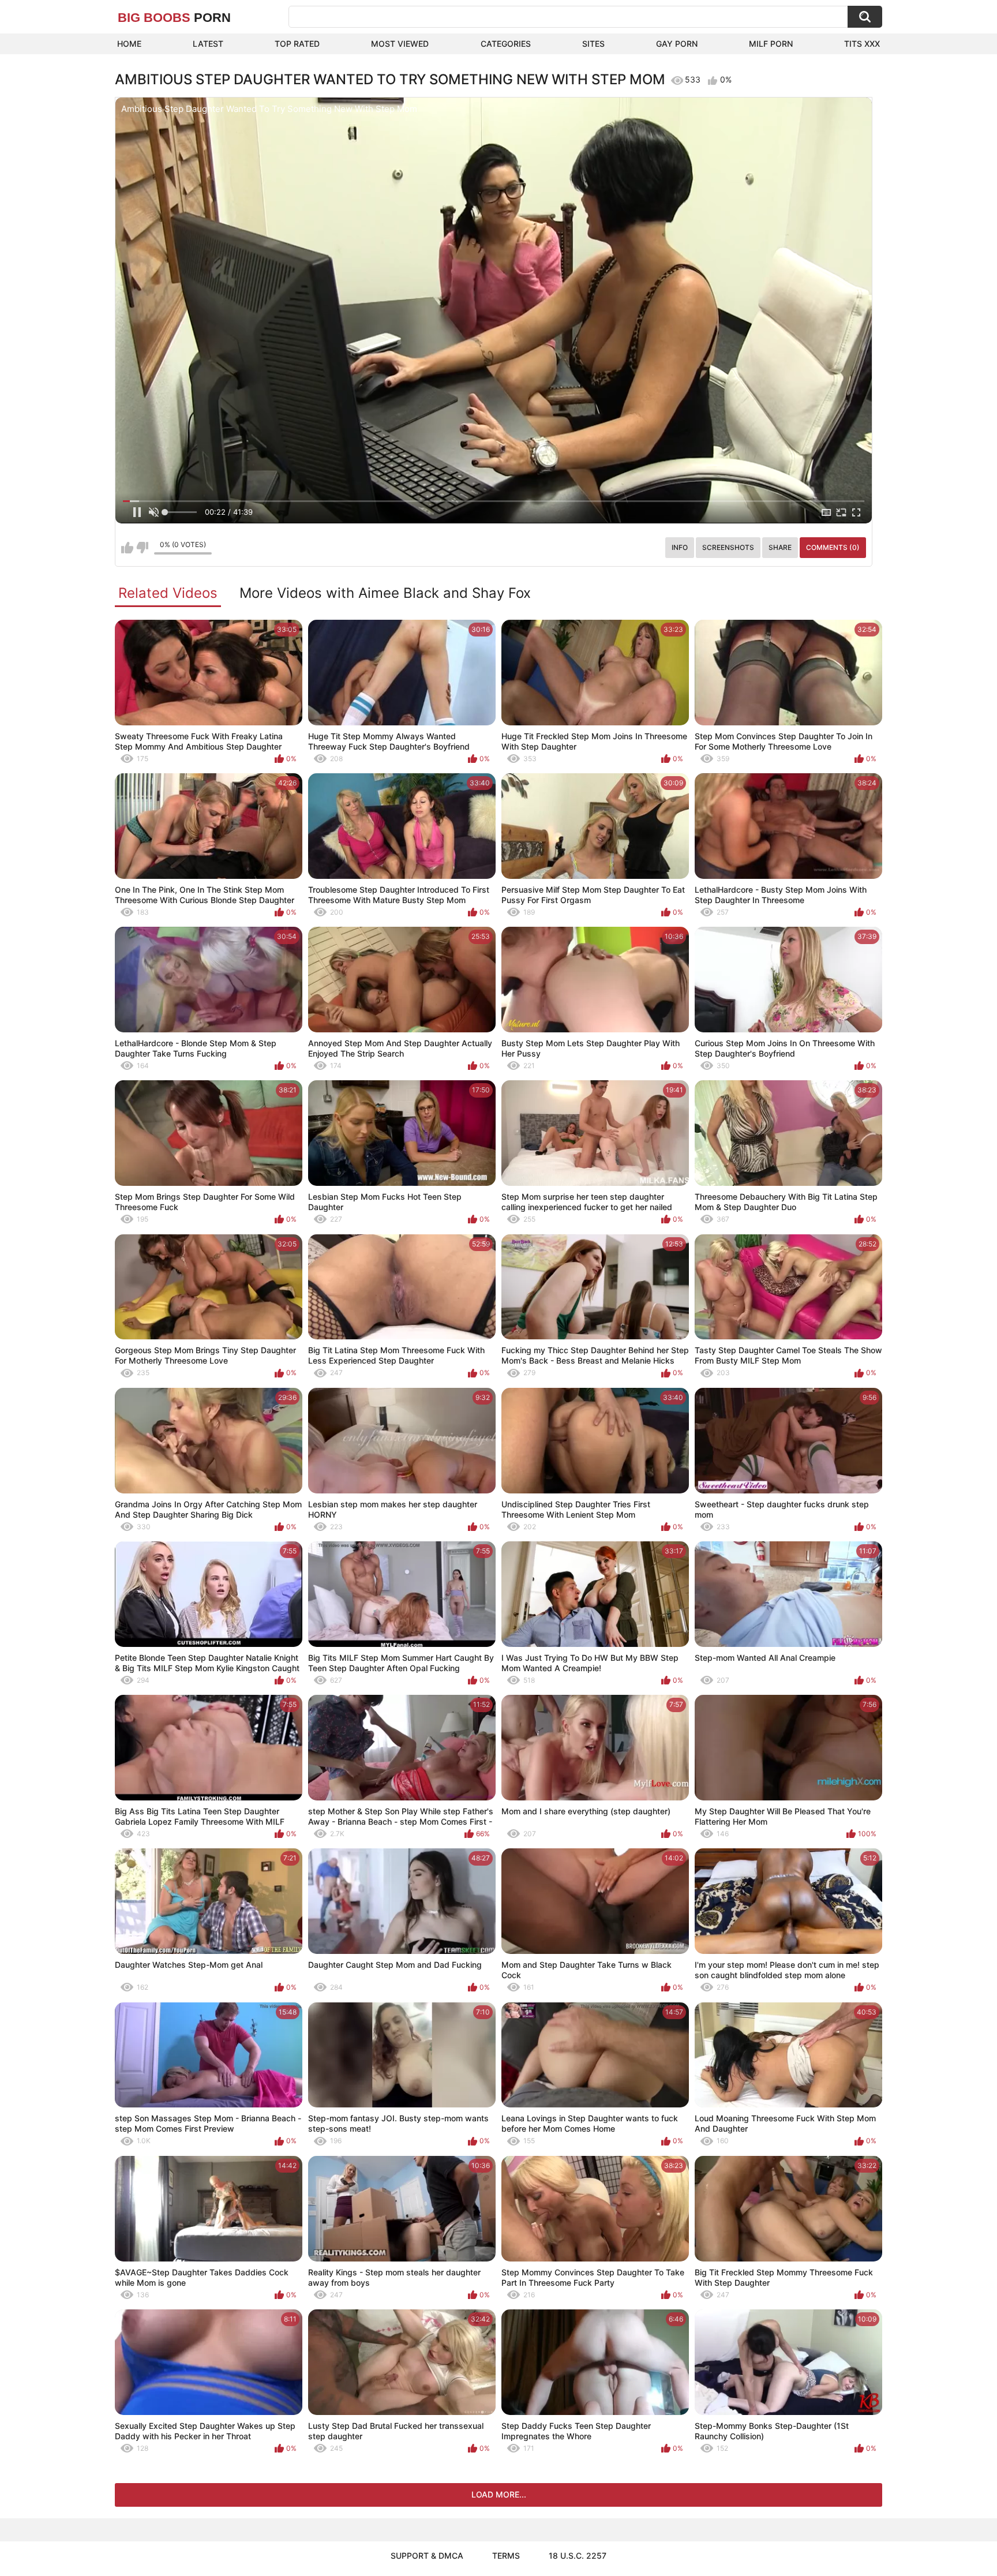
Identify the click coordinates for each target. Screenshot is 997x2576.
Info (680, 547)
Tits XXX (862, 44)
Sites (593, 44)
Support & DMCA (427, 2556)
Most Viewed (400, 44)
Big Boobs (174, 18)
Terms (506, 2556)
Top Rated (297, 44)
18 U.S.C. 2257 (578, 2556)
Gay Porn (677, 44)
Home (129, 44)
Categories (506, 44)
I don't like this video (142, 548)
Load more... (499, 2494)
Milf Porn (771, 44)
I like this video (127, 548)
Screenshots (728, 547)
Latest (208, 44)
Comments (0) (833, 547)
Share (780, 547)
